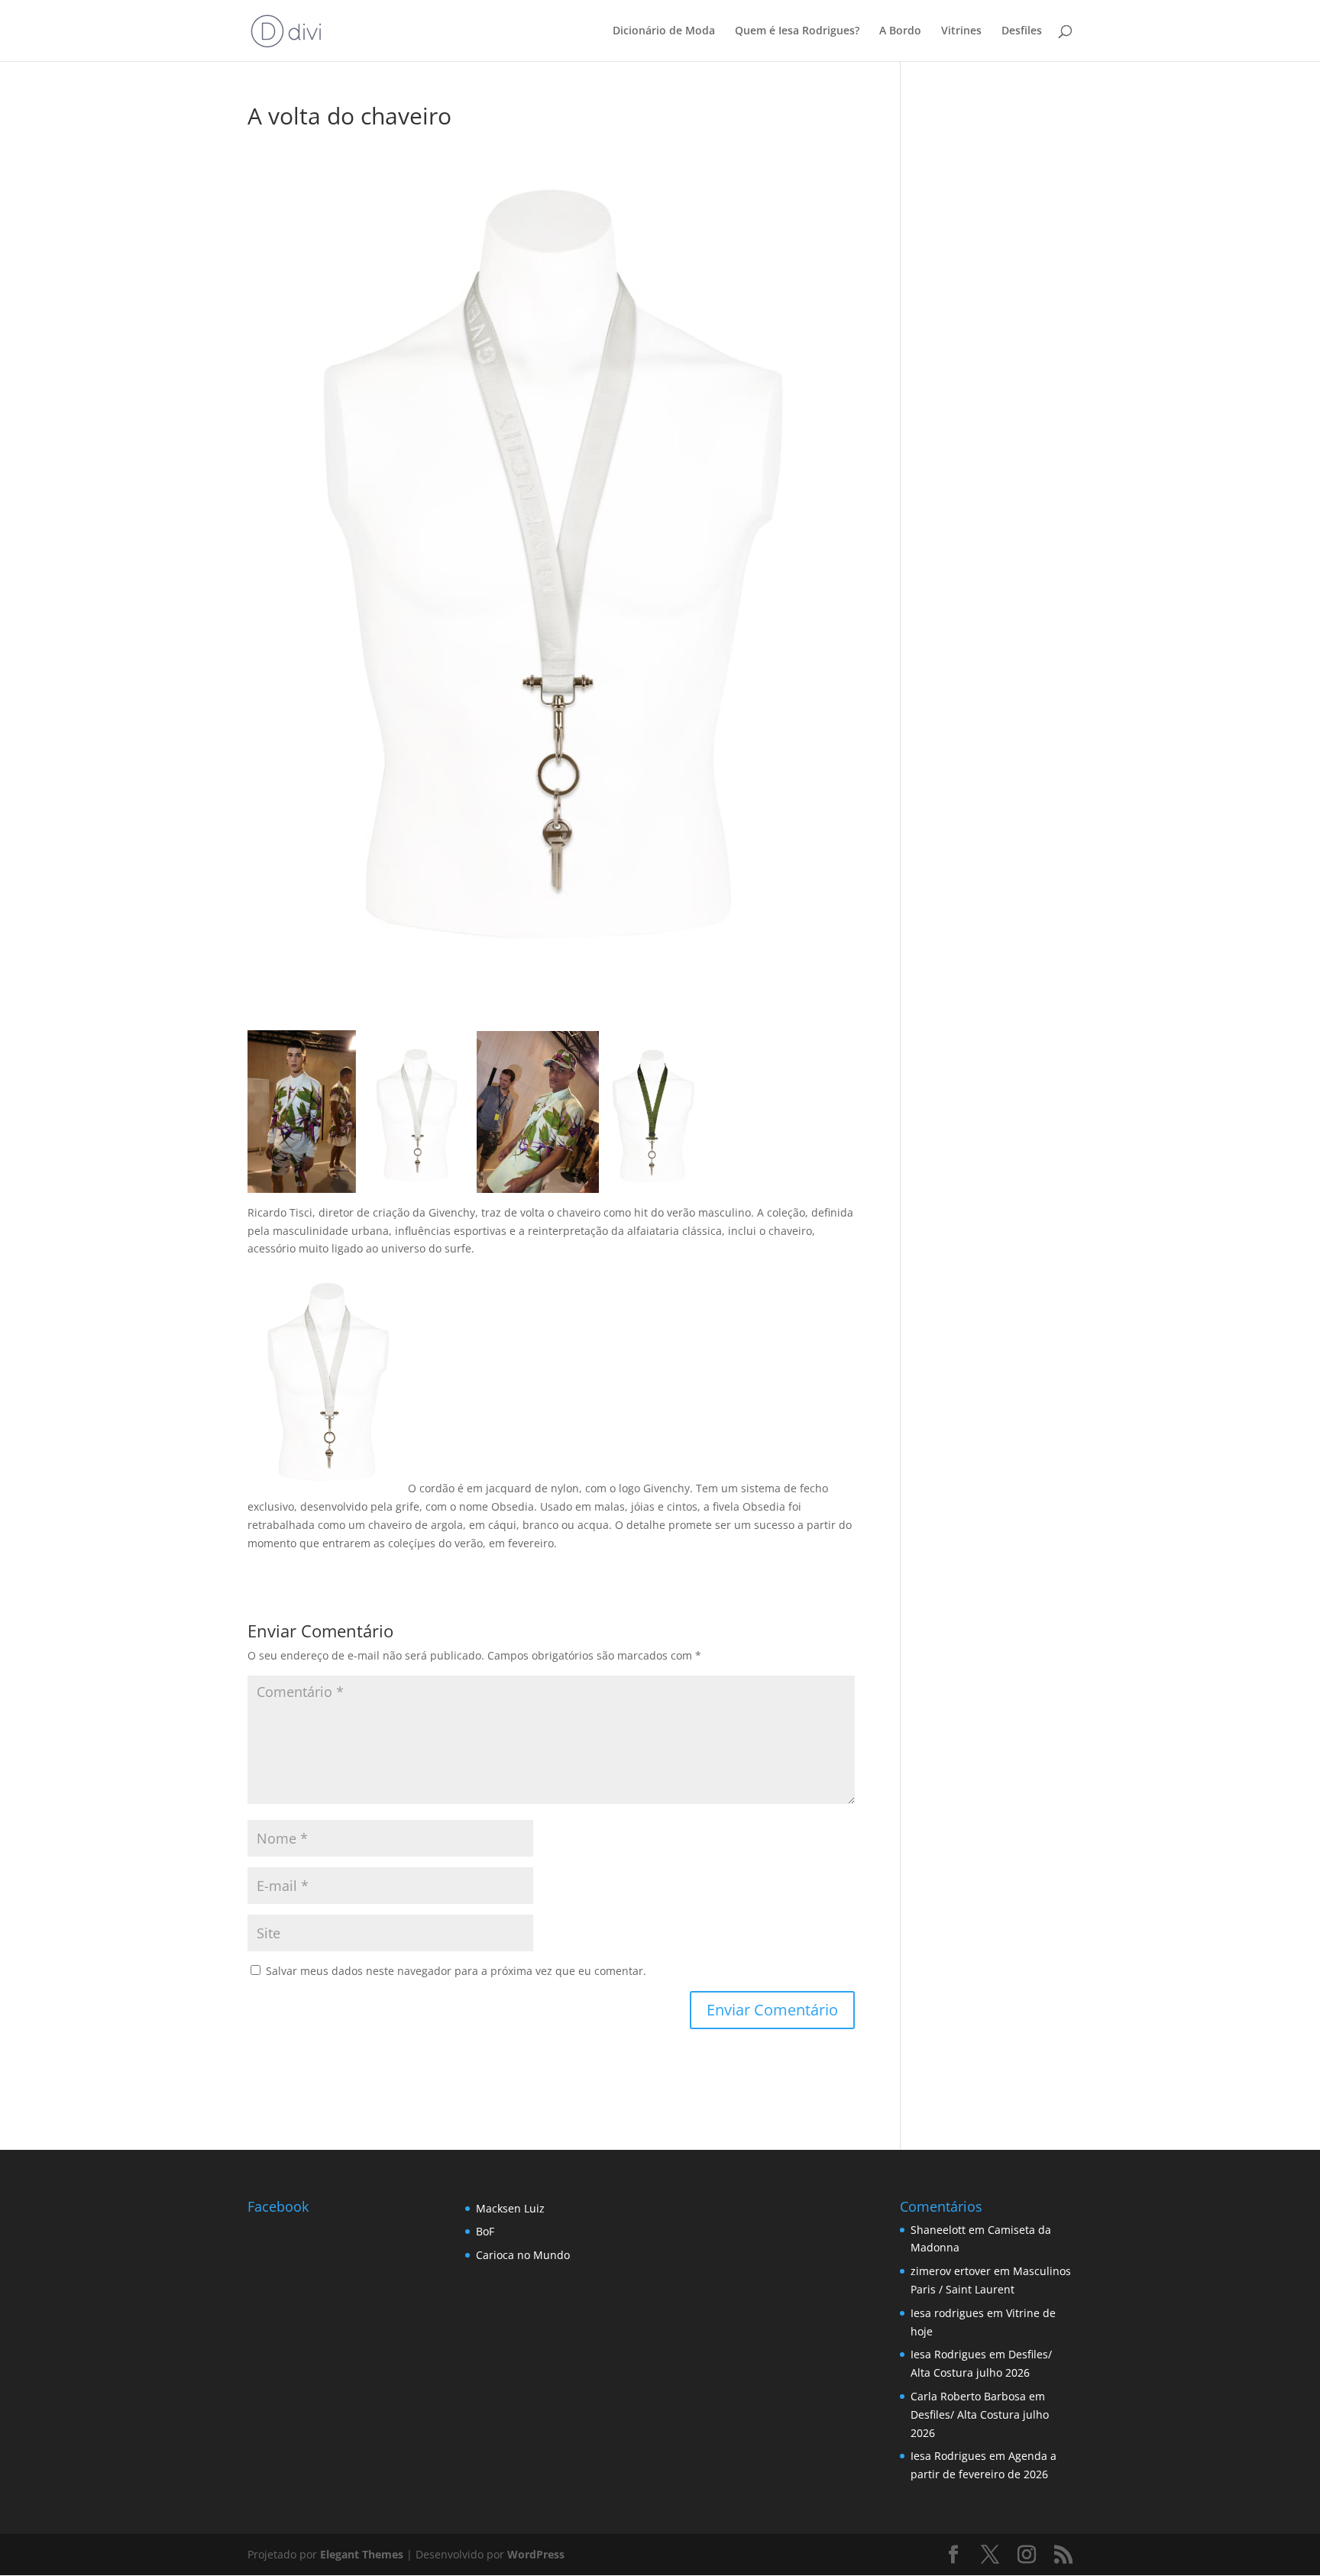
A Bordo (900, 31)
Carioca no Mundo (523, 2255)
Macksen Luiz (510, 2208)
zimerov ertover (951, 2271)
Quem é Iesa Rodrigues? (797, 31)
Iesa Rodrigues (948, 2354)
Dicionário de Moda (664, 31)
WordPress (536, 2554)
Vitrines (961, 31)
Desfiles (1022, 31)
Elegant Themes (362, 2554)
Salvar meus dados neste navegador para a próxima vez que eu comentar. (456, 1971)
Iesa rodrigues (947, 2313)
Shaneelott (938, 2230)
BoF (485, 2231)
